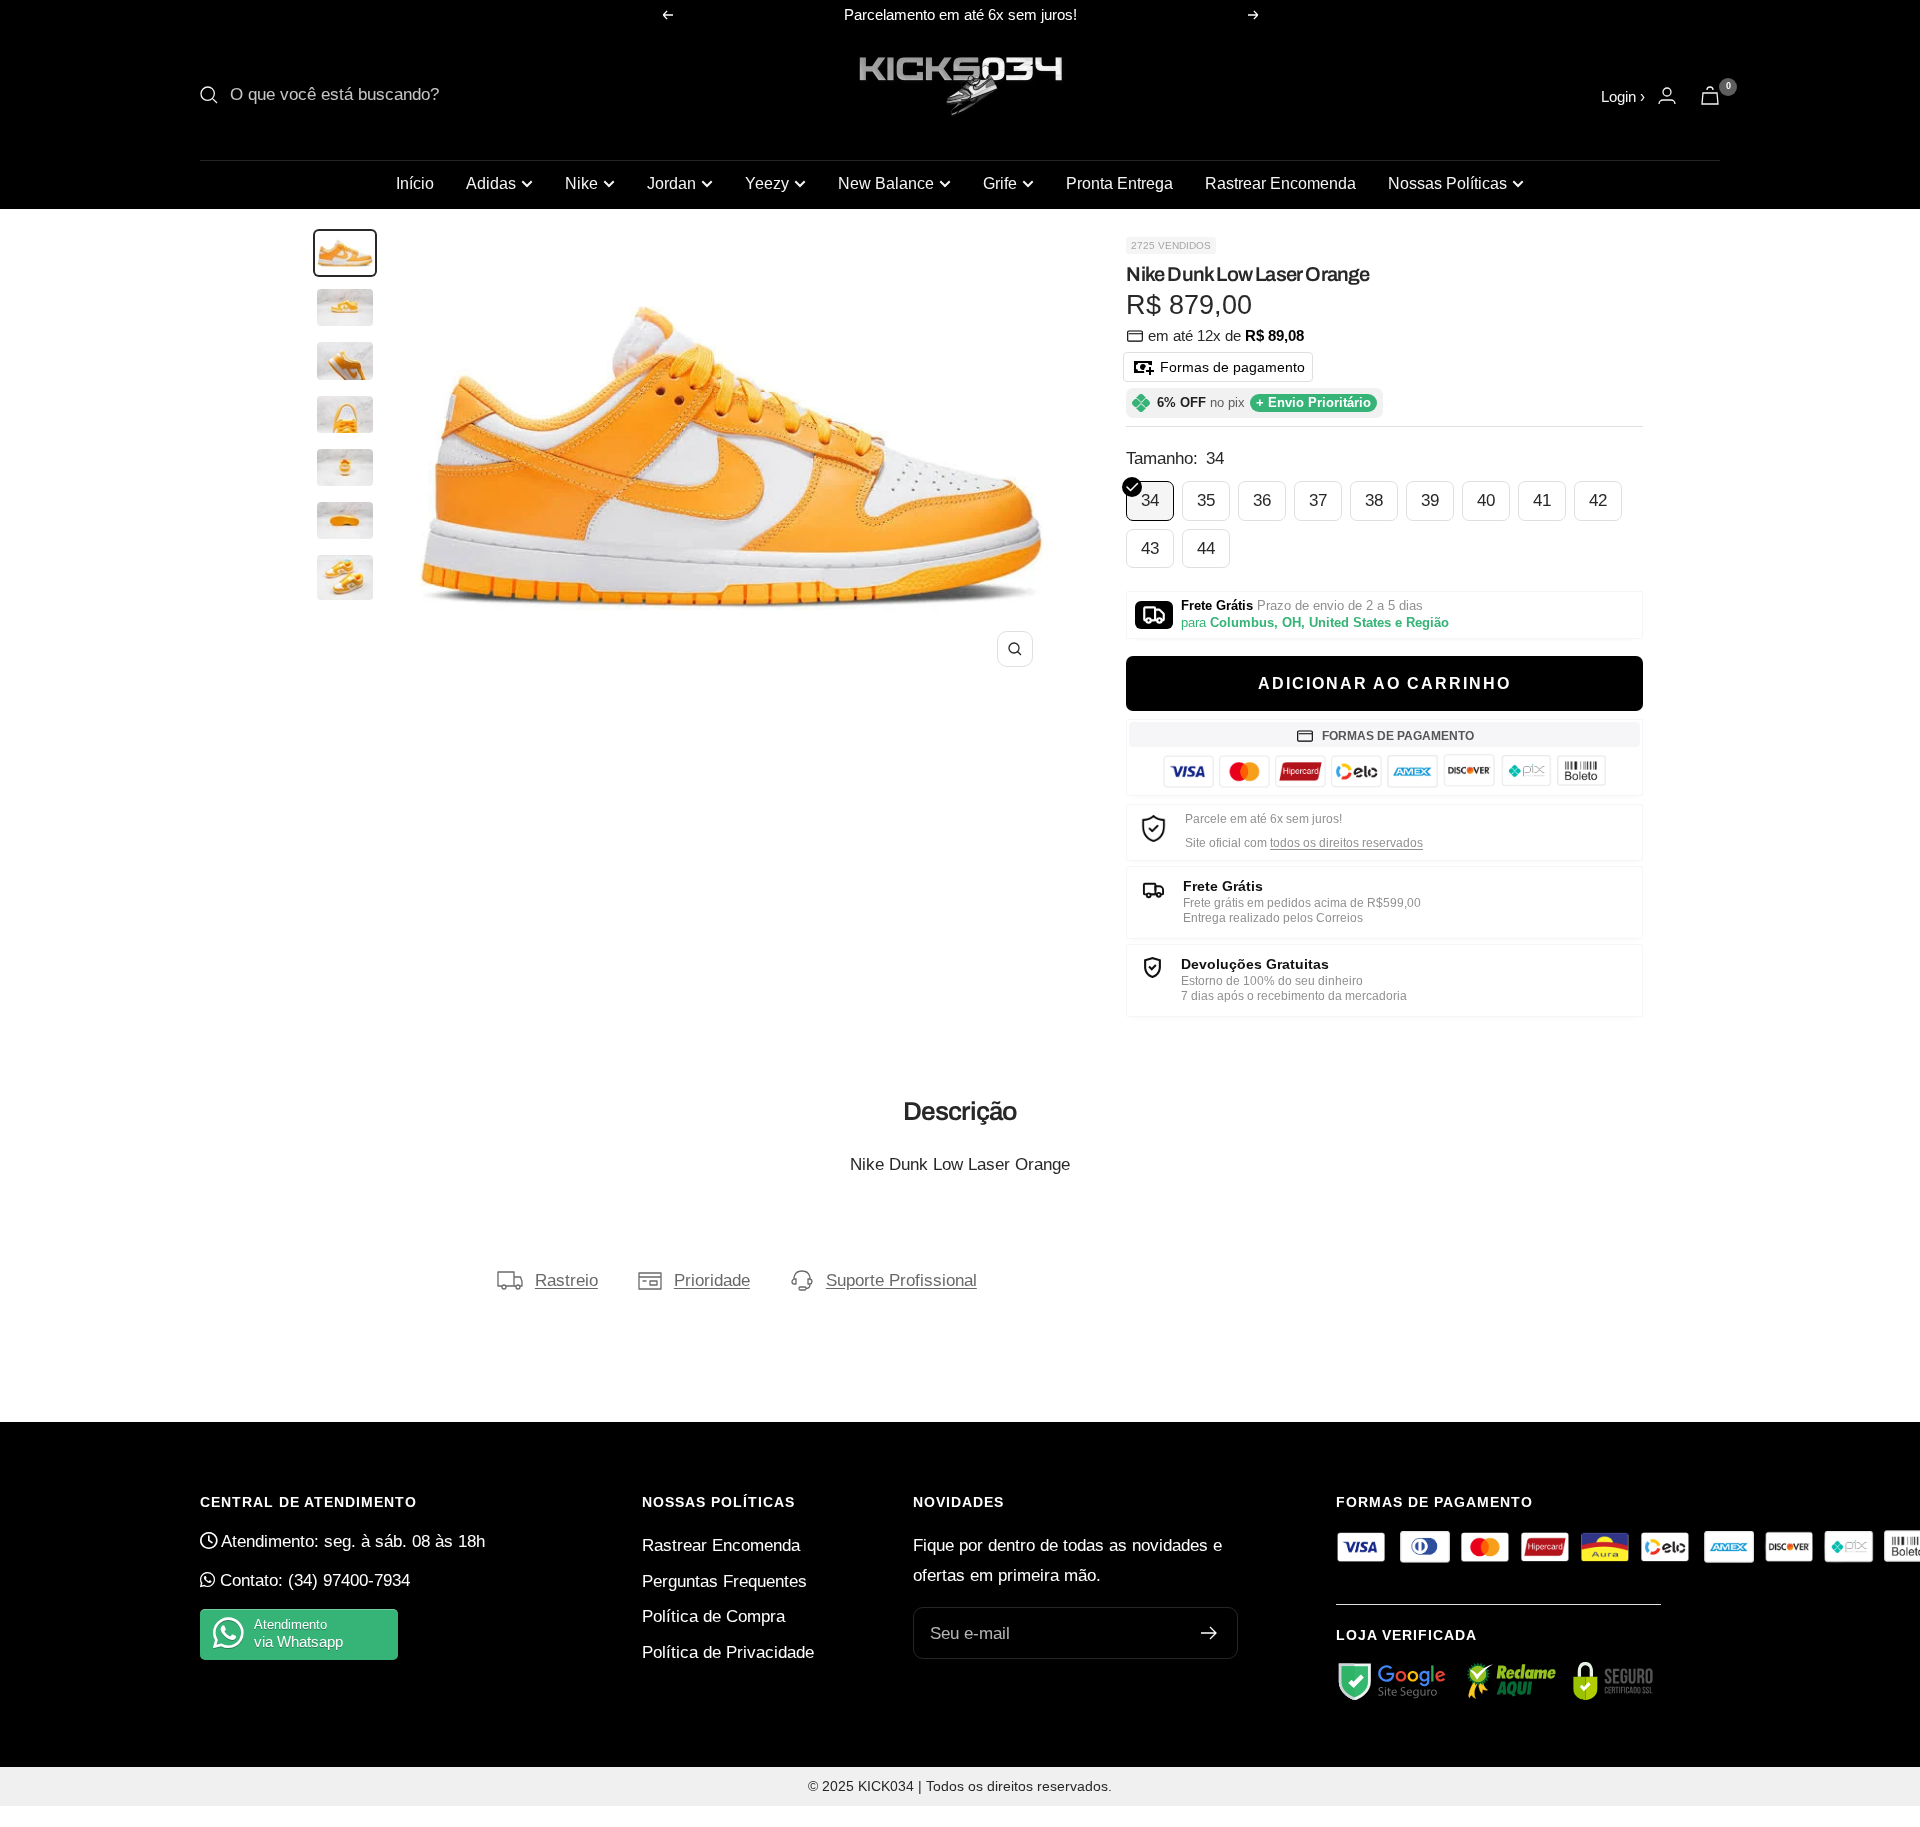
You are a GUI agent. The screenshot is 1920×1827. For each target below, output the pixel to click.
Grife (1000, 183)
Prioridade (712, 1280)
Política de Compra (713, 1616)
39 (1430, 500)
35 (1206, 500)
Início (415, 183)
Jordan (671, 183)
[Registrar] (1209, 1633)
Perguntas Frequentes (724, 1581)
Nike (581, 183)
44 (1206, 548)
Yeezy (767, 183)
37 (1318, 500)
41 (1542, 500)
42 (1598, 500)
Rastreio (566, 1280)
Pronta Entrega (1119, 183)
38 (1374, 500)
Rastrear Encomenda (1280, 183)
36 (1262, 500)
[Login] (1667, 95)
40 (1486, 500)
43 (1150, 548)
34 (1150, 500)
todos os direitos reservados (1346, 843)
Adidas (491, 183)
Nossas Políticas (1447, 183)
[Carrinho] (1710, 95)
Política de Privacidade (728, 1652)
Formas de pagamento (1230, 367)
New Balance (886, 183)
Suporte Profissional (901, 1280)
